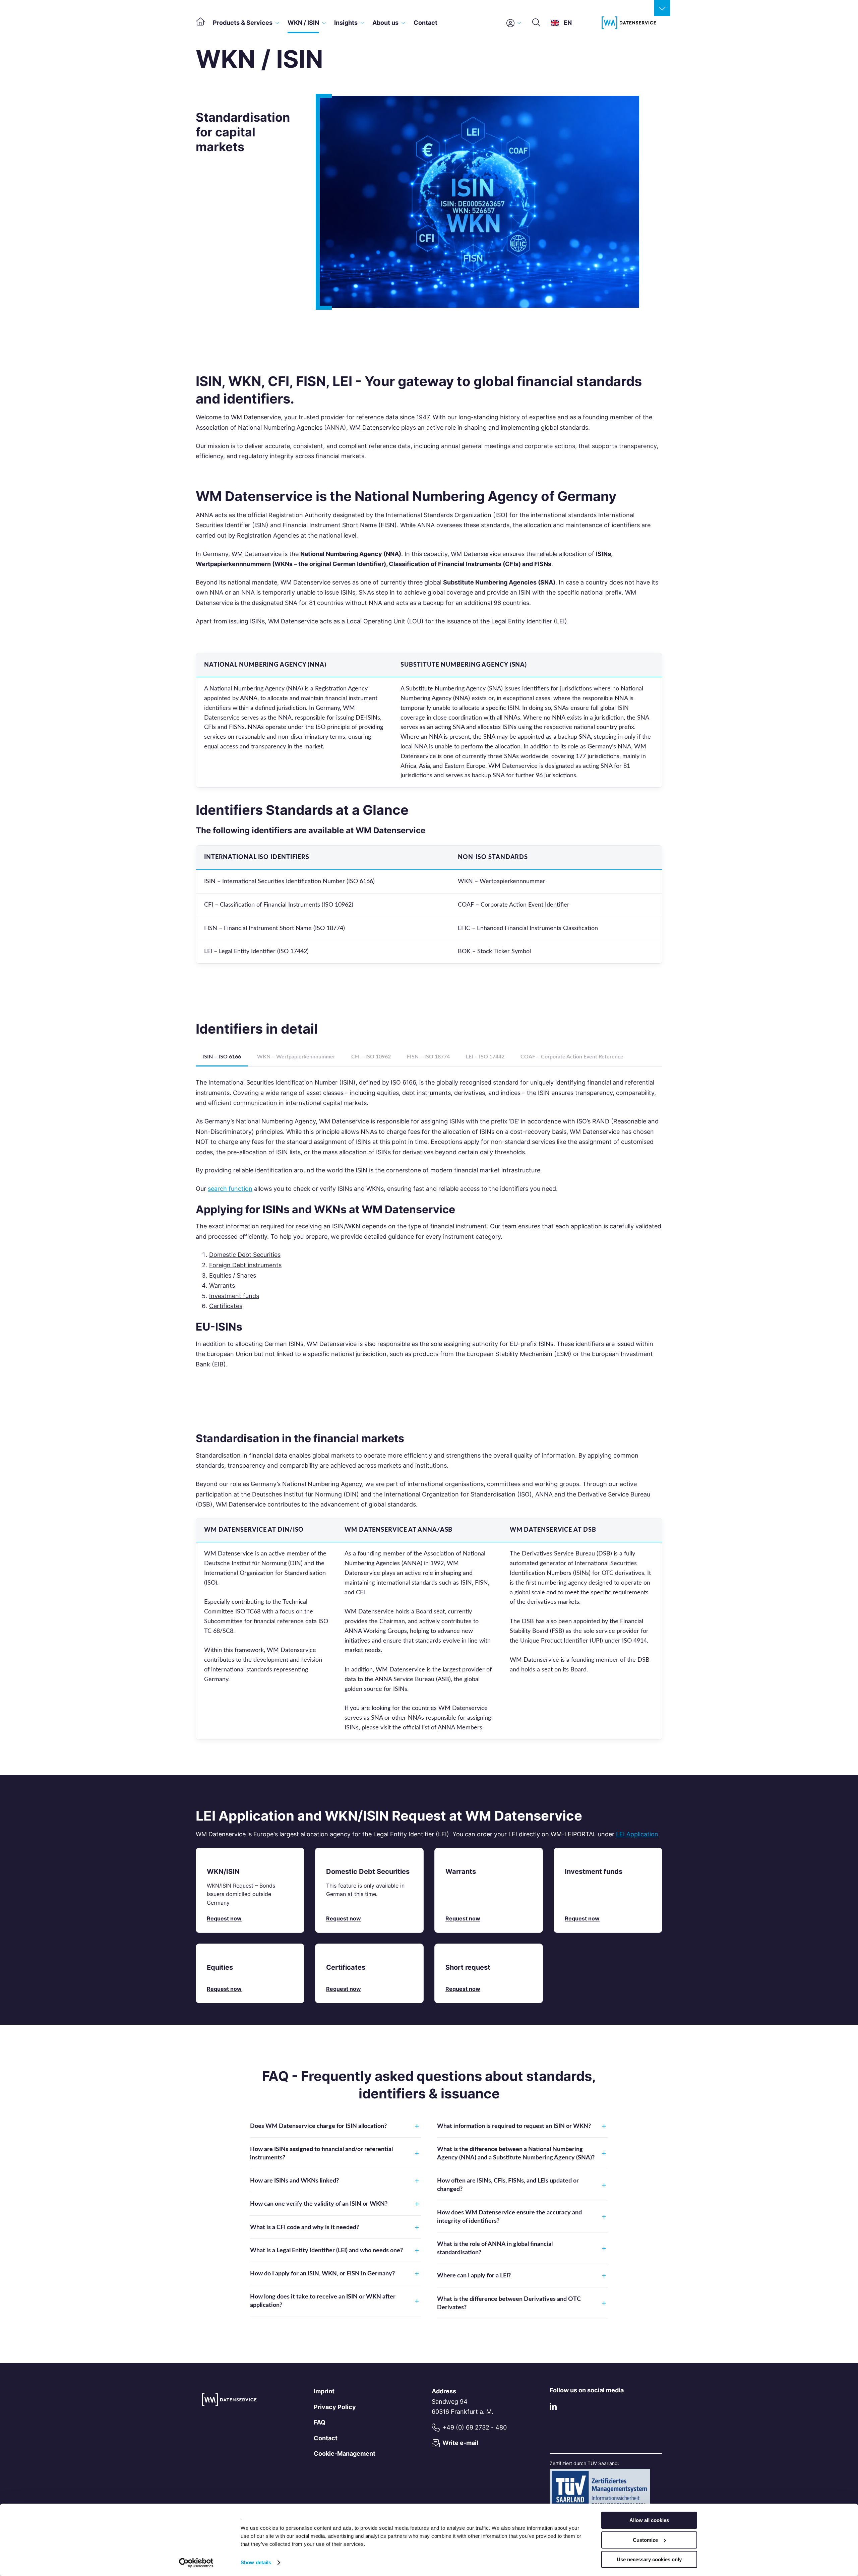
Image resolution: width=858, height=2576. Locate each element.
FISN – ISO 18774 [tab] (428, 1057)
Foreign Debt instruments (245, 1265)
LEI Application (637, 1834)
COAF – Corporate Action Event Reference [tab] (572, 1057)
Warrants (222, 1285)
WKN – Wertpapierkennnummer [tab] (296, 1057)
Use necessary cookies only (649, 2559)
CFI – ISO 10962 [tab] (371, 1057)
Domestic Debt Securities (245, 1255)
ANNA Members (460, 1728)
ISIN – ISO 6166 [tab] (222, 1057)
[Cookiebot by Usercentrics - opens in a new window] (196, 2563)
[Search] (536, 23)
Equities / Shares (233, 1275)
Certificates (226, 1306)
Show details (256, 2562)
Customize (645, 2540)
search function (230, 1189)
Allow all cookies (649, 2520)
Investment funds (234, 1296)
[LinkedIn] (553, 2408)
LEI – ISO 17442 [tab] (485, 1057)
